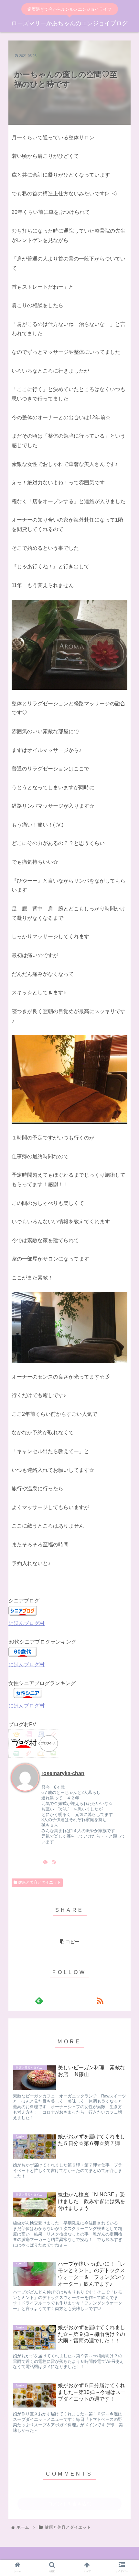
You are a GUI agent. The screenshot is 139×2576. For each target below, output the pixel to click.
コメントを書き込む (70, 2504)
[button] (126, 1272)
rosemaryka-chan (63, 1773)
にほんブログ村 (27, 1623)
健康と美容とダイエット (39, 1882)
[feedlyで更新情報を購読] (45, 1862)
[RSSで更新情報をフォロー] (54, 1862)
